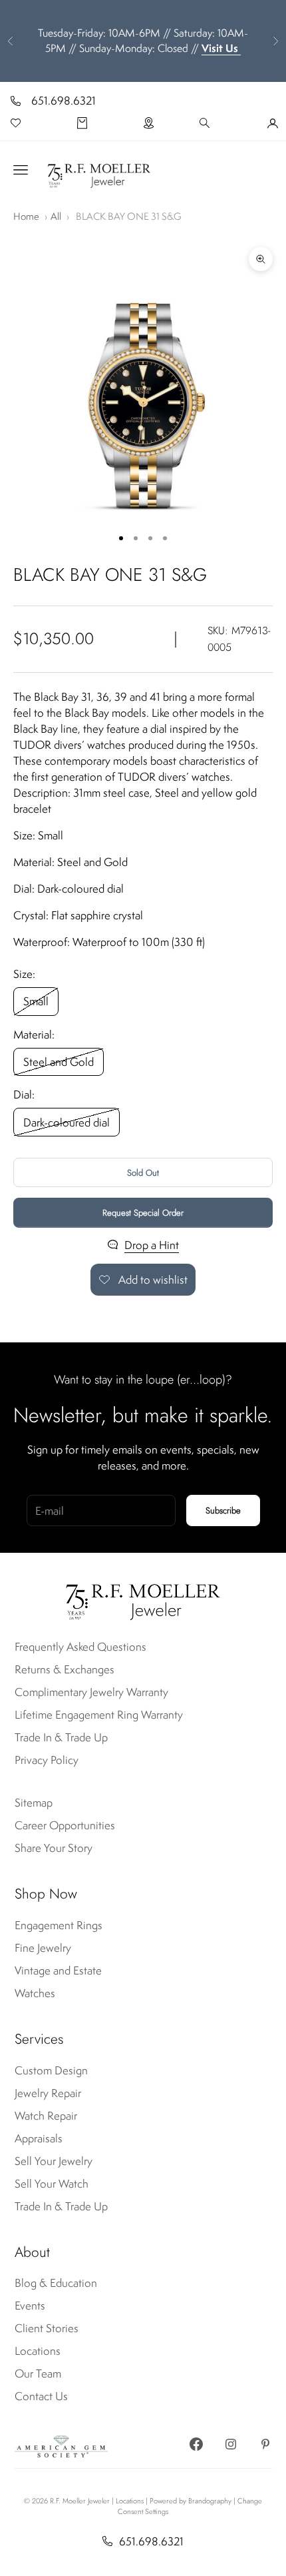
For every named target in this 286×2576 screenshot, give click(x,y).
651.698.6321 (64, 101)
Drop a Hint (152, 1245)
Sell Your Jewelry (54, 2161)
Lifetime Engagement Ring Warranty (99, 1715)
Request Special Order (143, 1213)
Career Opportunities (65, 1825)
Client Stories (47, 2328)
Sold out (143, 1173)
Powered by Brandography (191, 2501)
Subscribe (223, 1510)
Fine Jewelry (43, 1948)
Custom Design (51, 2070)
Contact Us (41, 2396)
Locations (38, 2351)
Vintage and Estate (58, 1970)
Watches (35, 1993)
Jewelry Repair (48, 2093)
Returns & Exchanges (65, 1669)
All (56, 216)
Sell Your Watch (52, 2184)
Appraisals (39, 2138)
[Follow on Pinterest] (265, 2444)
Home (26, 216)
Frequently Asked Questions (80, 1647)
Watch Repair (46, 2116)
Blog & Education (56, 2283)
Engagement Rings (59, 1925)
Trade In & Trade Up (61, 1737)
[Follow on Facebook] (196, 2444)
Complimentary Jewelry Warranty (91, 1692)
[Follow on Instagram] (231, 2444)
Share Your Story (54, 1848)
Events (30, 2306)
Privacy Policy (47, 1760)
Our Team (38, 2373)
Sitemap (34, 1803)
